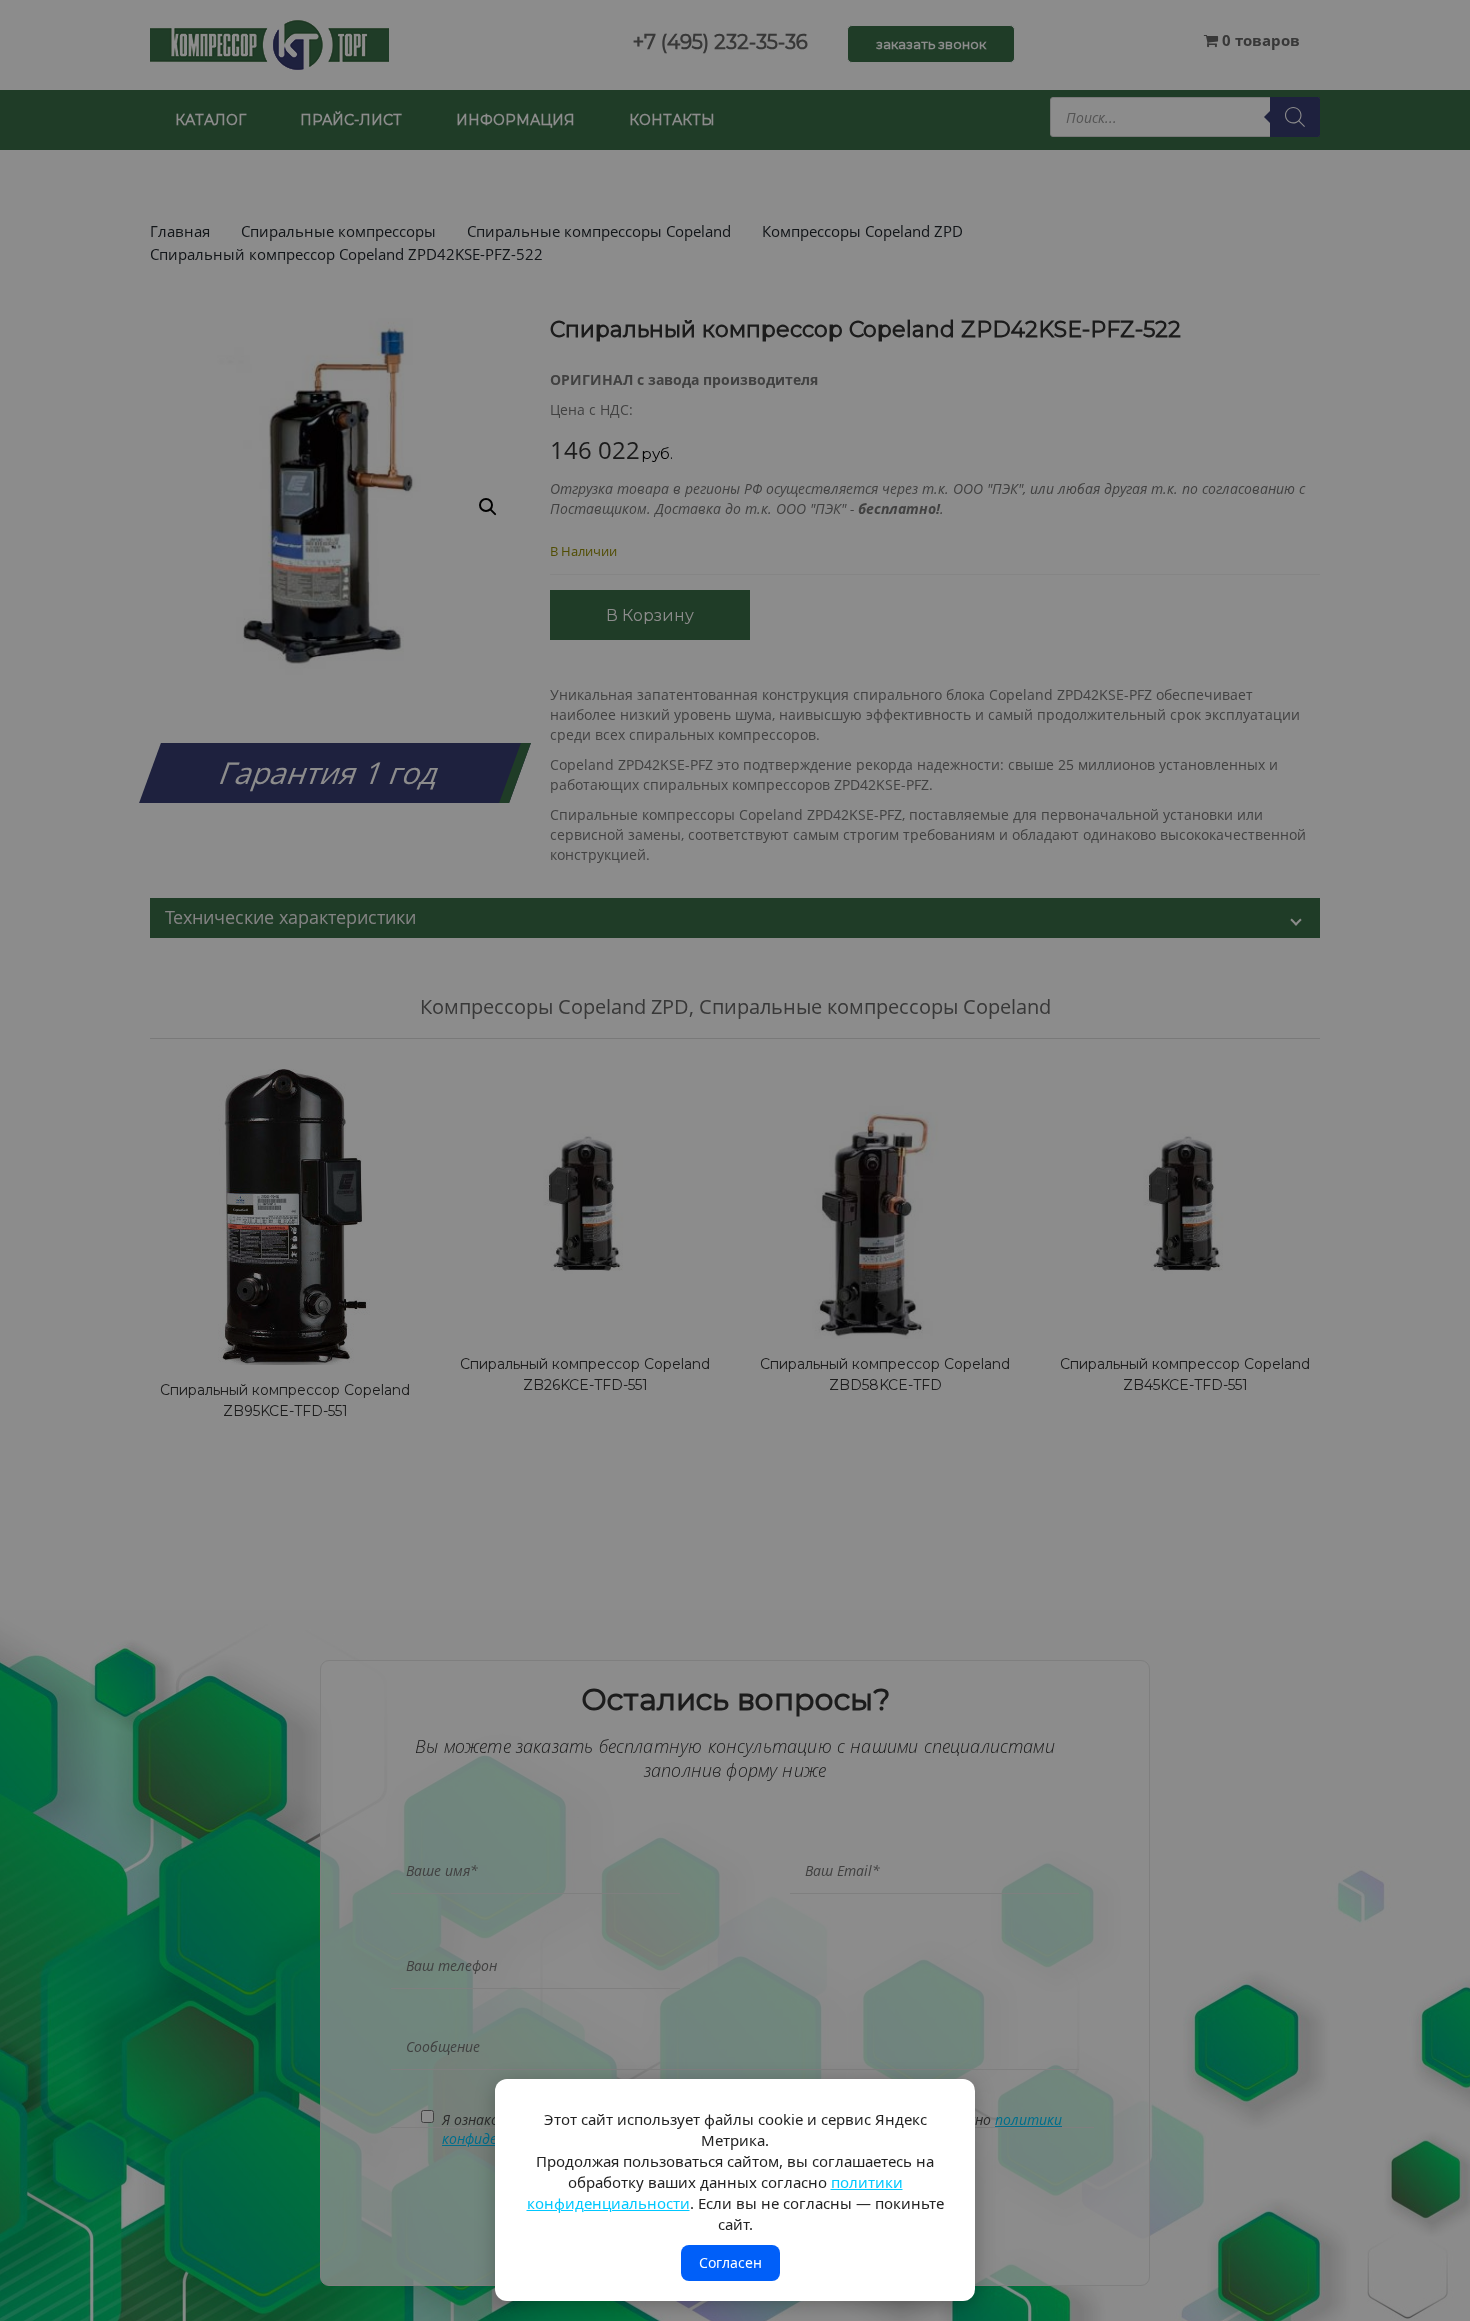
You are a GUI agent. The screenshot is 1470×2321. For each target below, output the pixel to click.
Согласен (730, 2262)
